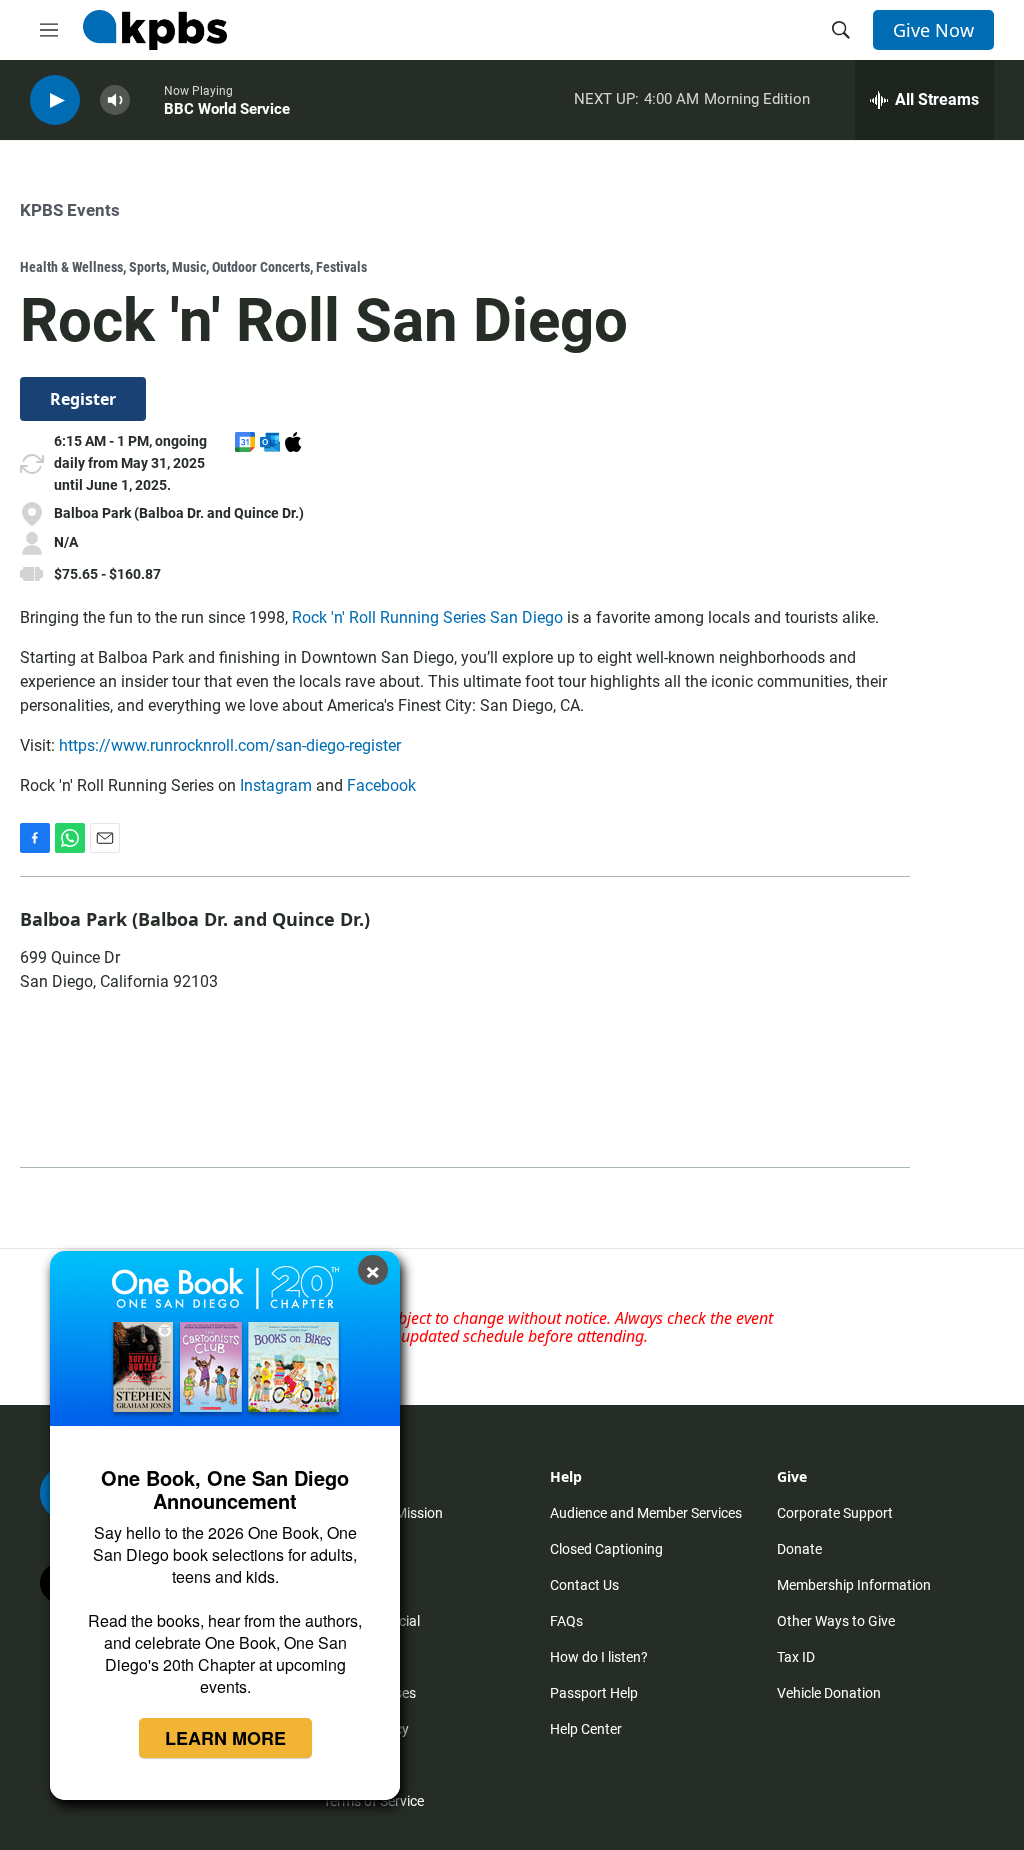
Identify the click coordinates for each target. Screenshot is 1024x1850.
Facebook (381, 785)
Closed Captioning (606, 1549)
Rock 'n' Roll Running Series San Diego (427, 617)
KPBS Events (70, 210)
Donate (799, 1549)
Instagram (276, 785)
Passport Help (594, 1693)
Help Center (586, 1729)
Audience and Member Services (646, 1513)
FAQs (566, 1621)
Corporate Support (835, 1513)
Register (83, 399)
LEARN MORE (225, 1738)
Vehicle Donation (829, 1693)
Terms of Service (373, 1801)
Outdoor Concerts (261, 267)
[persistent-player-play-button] (55, 100)
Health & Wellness (71, 267)
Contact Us (584, 1585)
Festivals (341, 267)
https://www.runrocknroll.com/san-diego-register (230, 745)
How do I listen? (599, 1657)
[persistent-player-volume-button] (115, 100)
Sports (147, 267)
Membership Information (854, 1585)
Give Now (933, 30)
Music (189, 267)
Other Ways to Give (836, 1621)
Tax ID (796, 1657)
